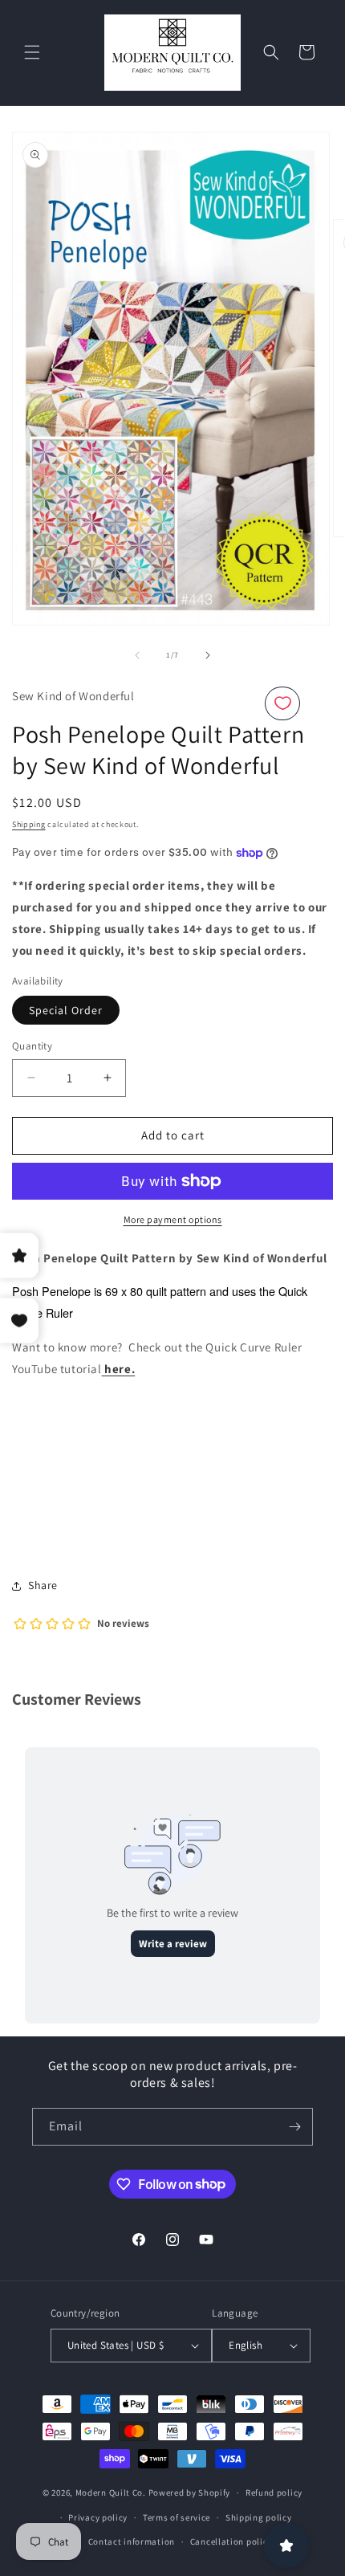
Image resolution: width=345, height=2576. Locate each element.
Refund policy (274, 2492)
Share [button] (43, 1585)
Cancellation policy (231, 2541)
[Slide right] (208, 655)
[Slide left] (137, 655)
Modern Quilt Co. (111, 2492)
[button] (32, 52)
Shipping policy (259, 2517)
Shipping (29, 824)
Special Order (66, 1010)
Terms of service (177, 2517)
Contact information (132, 2541)
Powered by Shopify (190, 2492)
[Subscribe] (294, 2127)
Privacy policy (98, 2517)
